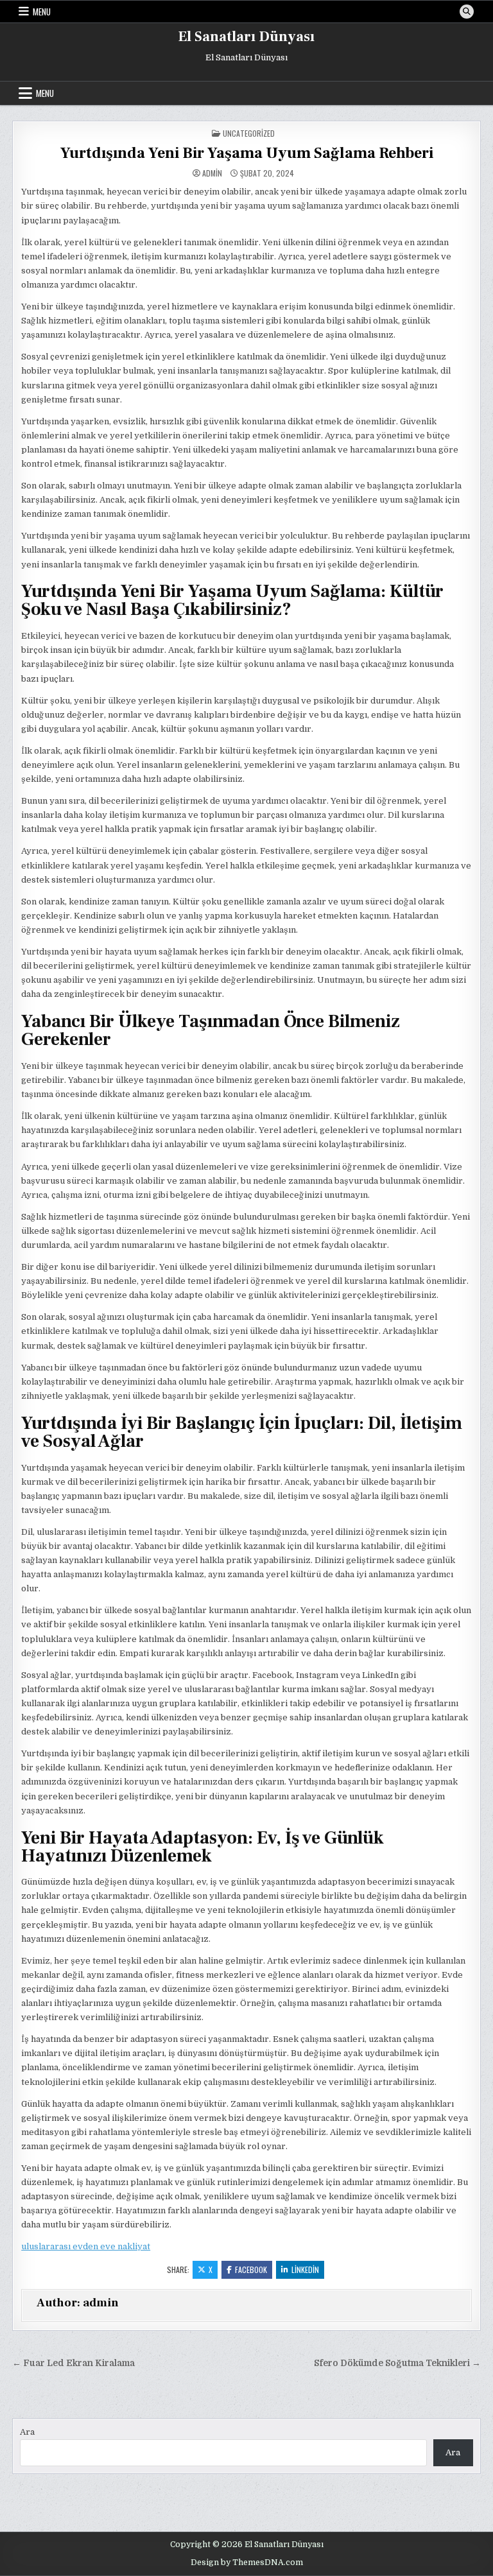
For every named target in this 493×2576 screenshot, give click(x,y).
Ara (27, 2432)
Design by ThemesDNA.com (247, 2563)
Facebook (251, 2269)
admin (212, 173)
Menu (42, 12)
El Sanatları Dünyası (246, 37)
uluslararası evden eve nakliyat (86, 2246)
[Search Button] (467, 12)
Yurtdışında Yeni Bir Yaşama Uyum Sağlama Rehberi (247, 153)
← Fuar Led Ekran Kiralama (74, 2363)
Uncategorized (249, 133)
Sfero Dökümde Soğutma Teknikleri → (397, 2363)
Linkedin (305, 2269)
